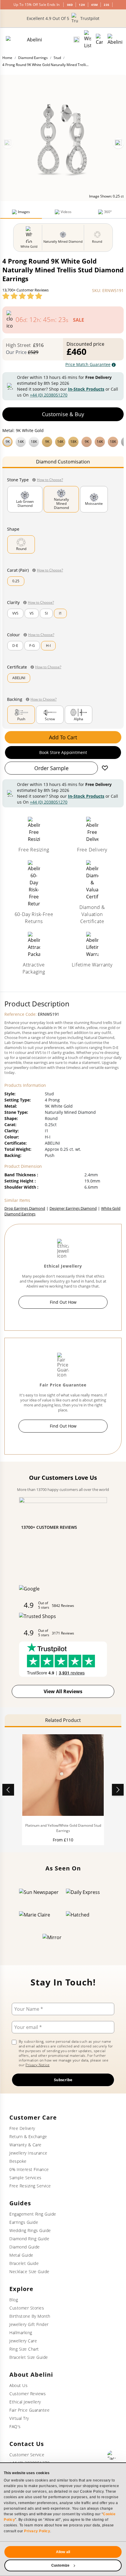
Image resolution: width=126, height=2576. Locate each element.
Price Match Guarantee (88, 364)
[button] (63, 441)
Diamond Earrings (33, 58)
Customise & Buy (63, 414)
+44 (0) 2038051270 (49, 395)
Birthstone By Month (30, 2316)
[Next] (118, 143)
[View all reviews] (22, 296)
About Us (18, 2385)
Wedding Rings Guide (30, 2230)
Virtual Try (19, 2418)
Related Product (63, 1720)
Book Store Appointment (63, 752)
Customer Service (27, 2455)
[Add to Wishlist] (105, 768)
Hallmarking (21, 2333)
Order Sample (51, 768)
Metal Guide (21, 2255)
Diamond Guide (25, 2247)
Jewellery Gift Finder (29, 2324)
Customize (60, 2565)
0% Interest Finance (29, 2169)
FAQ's (15, 2426)
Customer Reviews (28, 2394)
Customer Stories (27, 2308)
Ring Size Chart (24, 2349)
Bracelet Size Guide (29, 2357)
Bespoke (18, 2161)
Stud (57, 58)
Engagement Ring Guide (33, 2214)
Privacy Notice (38, 2065)
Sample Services (25, 2178)
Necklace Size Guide (29, 2271)
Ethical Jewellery (25, 2402)
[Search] (76, 40)
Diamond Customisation (63, 462)
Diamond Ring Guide (29, 2239)
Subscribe (63, 2080)
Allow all (63, 2552)
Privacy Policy (37, 2531)
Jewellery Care (23, 2341)
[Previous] (8, 143)
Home (7, 58)
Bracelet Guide (24, 2263)
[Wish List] (88, 40)
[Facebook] (112, 2455)
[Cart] (99, 40)
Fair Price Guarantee (29, 2410)
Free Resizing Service (30, 2186)
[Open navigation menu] (115, 40)
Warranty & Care (25, 2145)
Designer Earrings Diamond (73, 1208)
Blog (14, 2300)
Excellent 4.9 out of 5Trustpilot (63, 18)
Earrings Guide (24, 2222)
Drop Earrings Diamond (25, 1208)
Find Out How (63, 1302)
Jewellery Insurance (28, 2153)
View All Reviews (63, 1691)
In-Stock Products (86, 389)
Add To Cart (63, 737)
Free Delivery (22, 2128)
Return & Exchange (28, 2136)
